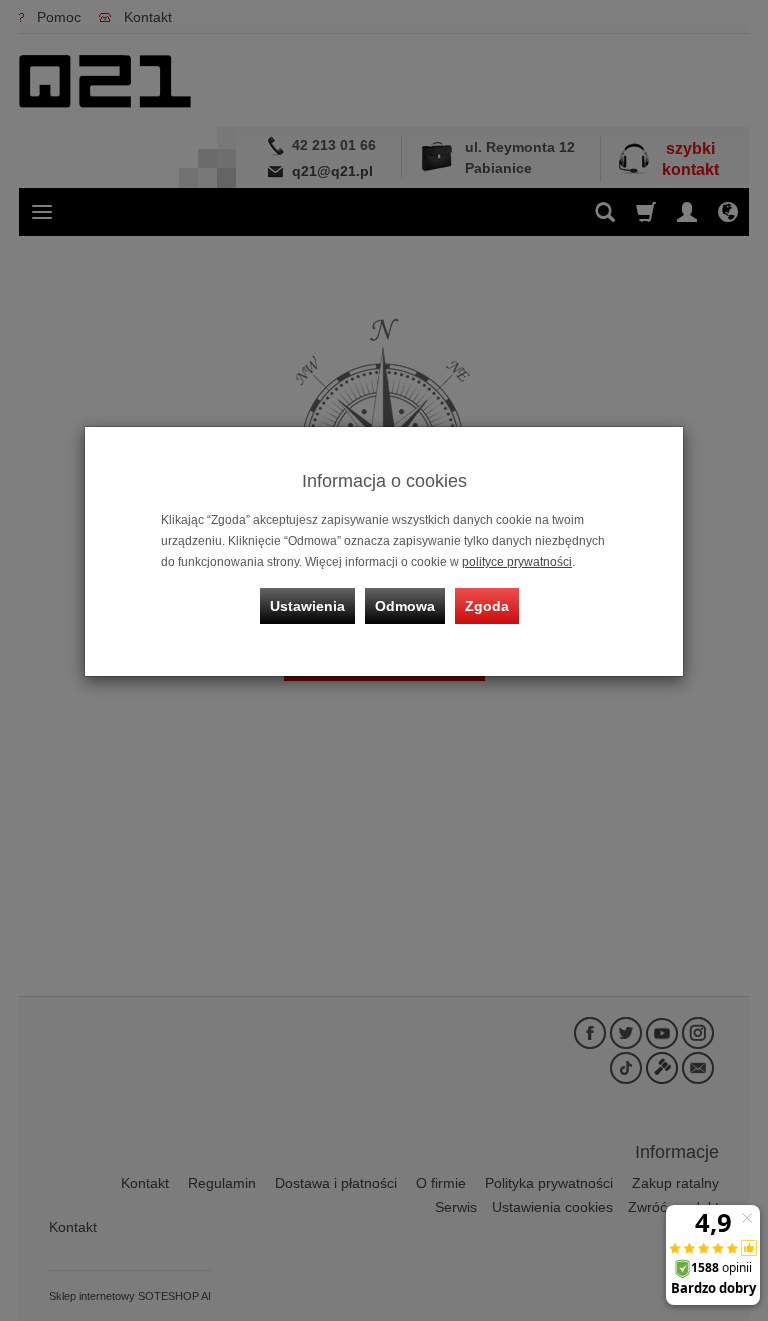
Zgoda (487, 606)
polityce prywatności (517, 562)
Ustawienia (307, 606)
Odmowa (405, 606)
